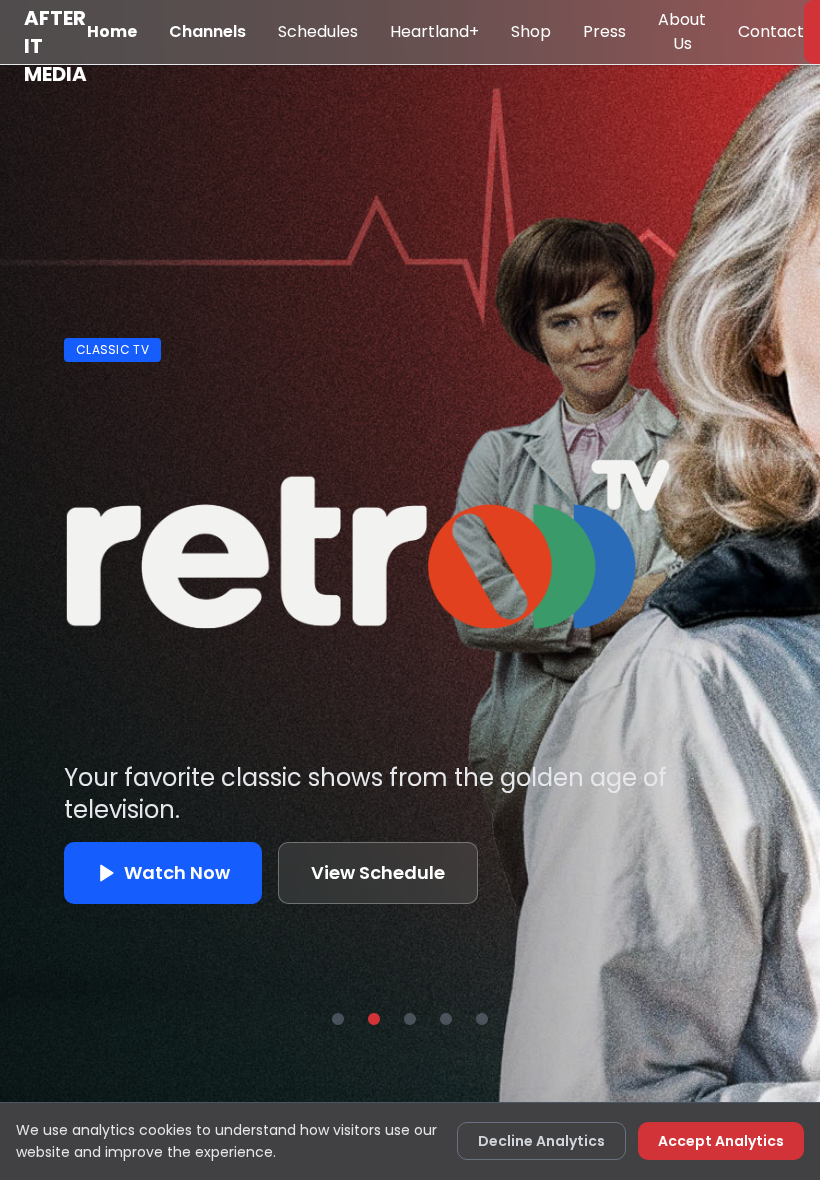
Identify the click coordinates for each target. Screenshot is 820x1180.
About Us (682, 31)
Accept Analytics (721, 1141)
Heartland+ (434, 31)
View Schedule (378, 872)
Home (112, 31)
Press (604, 31)
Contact (771, 31)
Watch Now (177, 872)
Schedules (318, 31)
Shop (531, 31)
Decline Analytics (541, 1141)
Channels (207, 31)
